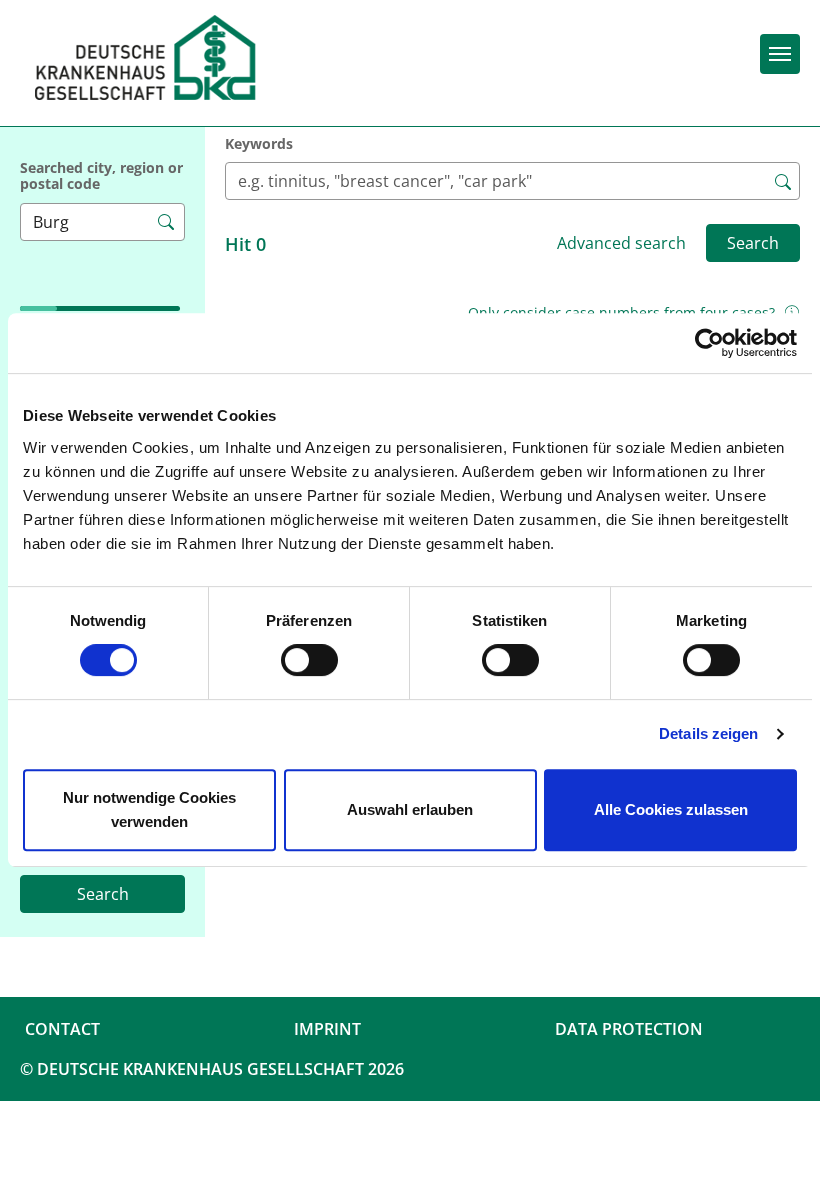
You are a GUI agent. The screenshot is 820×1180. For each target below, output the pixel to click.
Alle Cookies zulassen (671, 809)
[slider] (54, 272)
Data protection (629, 1029)
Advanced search (621, 243)
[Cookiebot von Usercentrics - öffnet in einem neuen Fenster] (709, 343)
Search (103, 894)
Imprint (327, 1029)
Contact (62, 1029)
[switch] (309, 660)
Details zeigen (708, 733)
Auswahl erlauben (410, 809)
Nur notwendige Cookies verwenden (149, 809)
